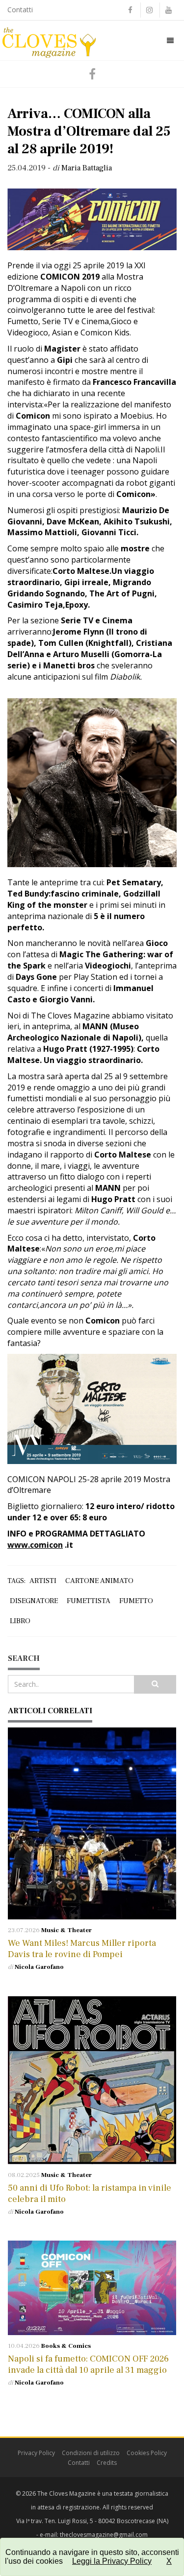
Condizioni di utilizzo (91, 2453)
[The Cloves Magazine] (49, 40)
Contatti (20, 10)
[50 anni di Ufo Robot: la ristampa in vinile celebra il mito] (92, 2080)
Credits (107, 2463)
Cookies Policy (147, 2453)
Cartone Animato (99, 1581)
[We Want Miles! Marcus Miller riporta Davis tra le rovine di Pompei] (92, 1823)
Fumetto (136, 1601)
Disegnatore (34, 1601)
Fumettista (89, 1601)
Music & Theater (66, 1930)
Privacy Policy (36, 2453)
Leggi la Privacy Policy (112, 2561)
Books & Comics (66, 2346)
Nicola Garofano (39, 1967)
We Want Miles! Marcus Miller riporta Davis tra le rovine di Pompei (82, 1949)
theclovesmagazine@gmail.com (104, 2535)
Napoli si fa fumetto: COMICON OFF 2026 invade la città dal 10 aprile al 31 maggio (88, 2364)
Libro (20, 1621)
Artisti (43, 1581)
